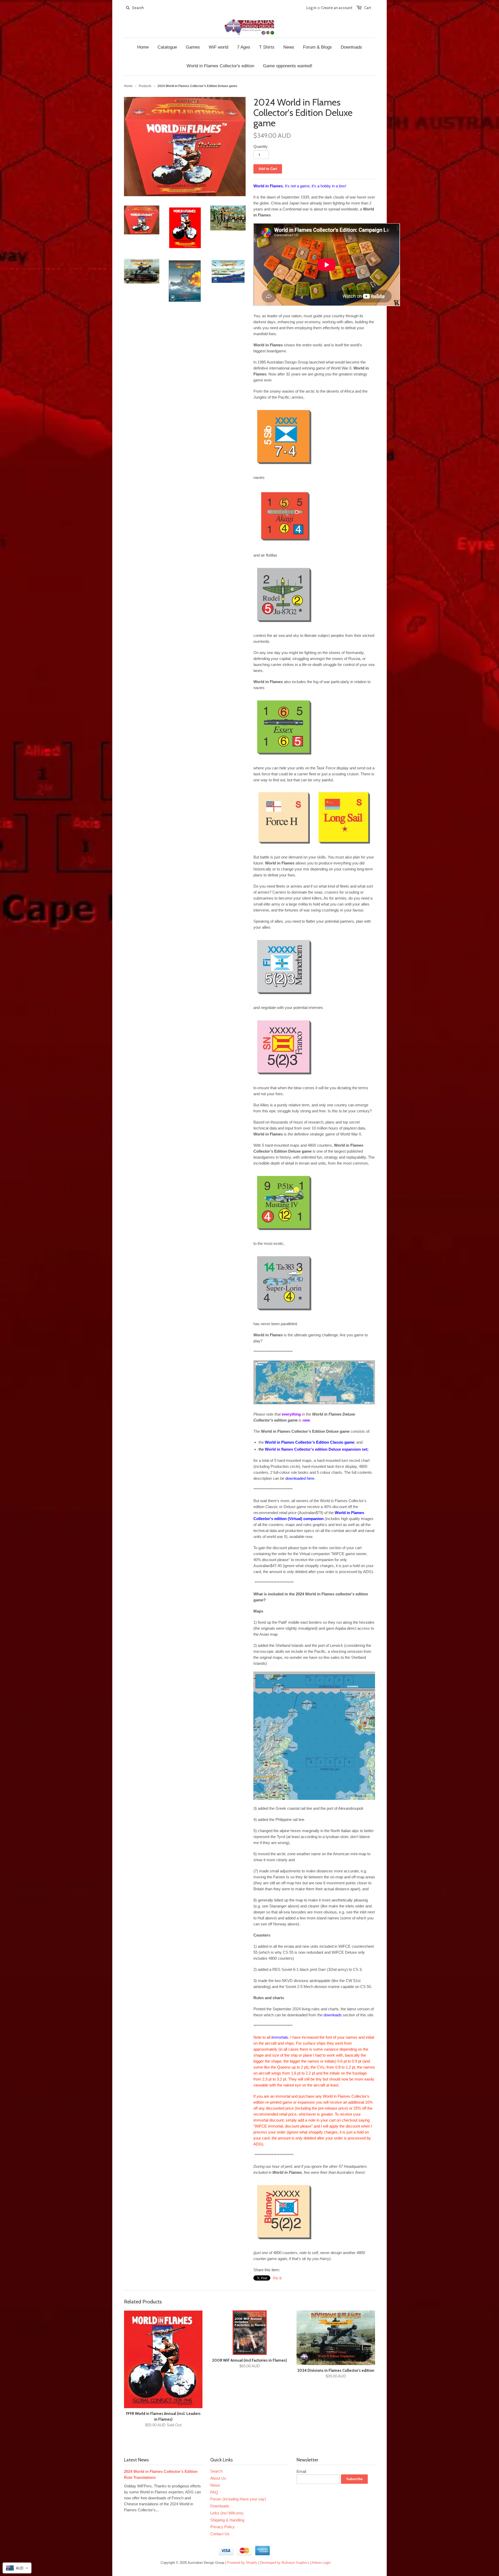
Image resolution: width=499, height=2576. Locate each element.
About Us (218, 2478)
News (215, 2485)
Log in (311, 8)
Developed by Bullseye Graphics (285, 2563)
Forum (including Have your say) (238, 2499)
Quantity (261, 146)
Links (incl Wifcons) (227, 2513)
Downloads (220, 2506)
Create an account (337, 8)
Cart (368, 8)
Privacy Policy (222, 2527)
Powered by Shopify (242, 2563)
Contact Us (220, 2534)
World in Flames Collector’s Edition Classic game (310, 1442)
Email (301, 2471)
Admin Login (321, 2563)
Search (216, 2471)
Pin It (277, 2278)
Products (145, 86)
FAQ (214, 2492)
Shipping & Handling (227, 2520)
